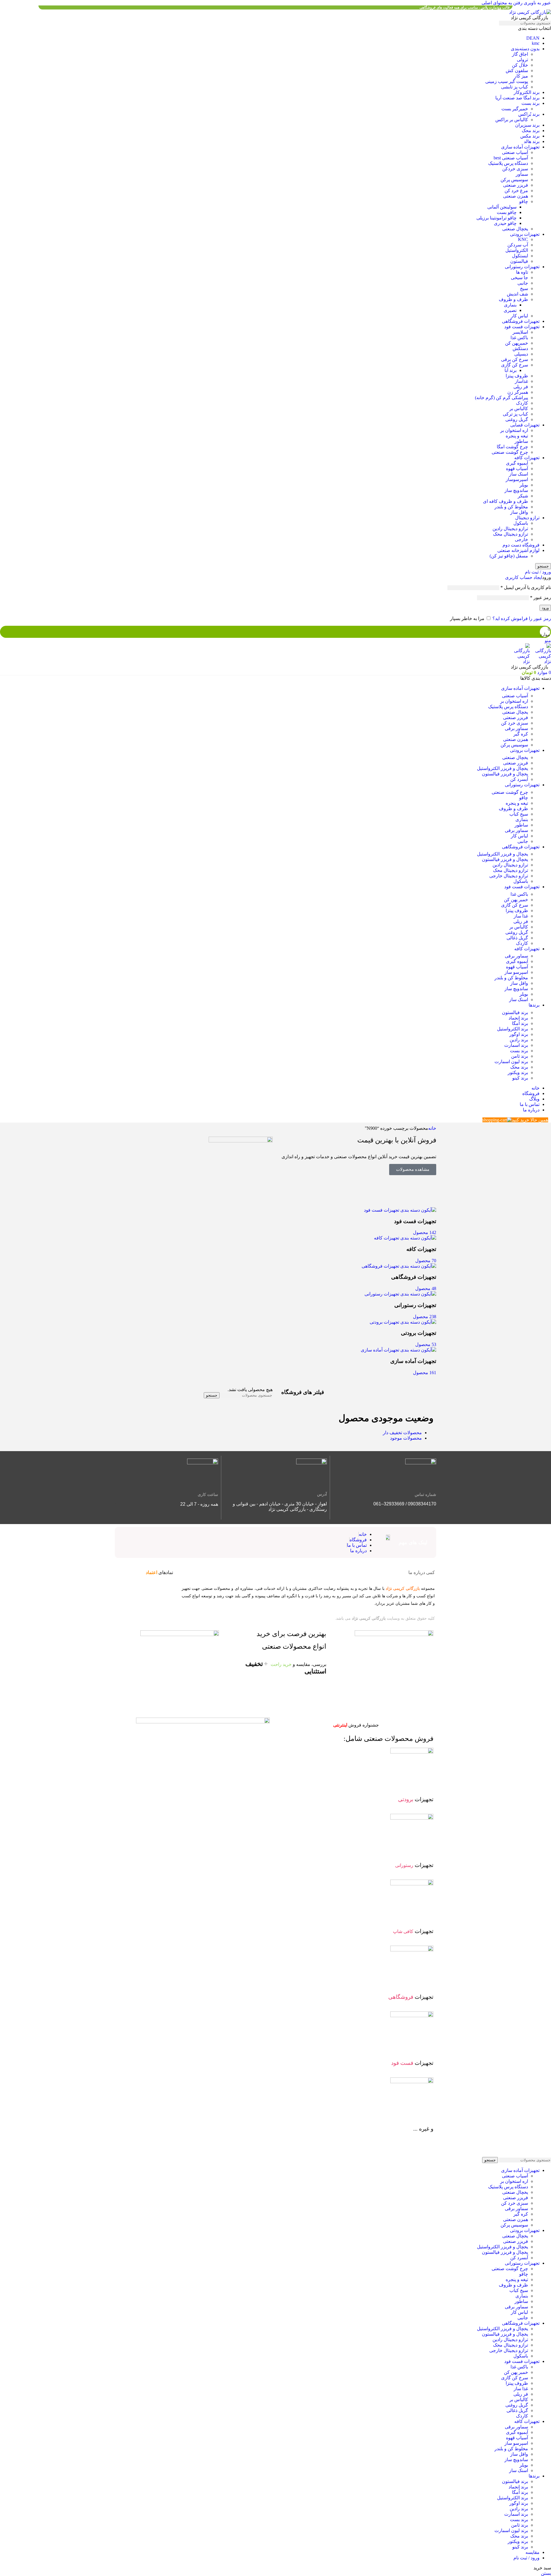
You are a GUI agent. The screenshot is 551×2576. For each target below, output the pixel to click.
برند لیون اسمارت (511, 1062)
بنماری (510, 305)
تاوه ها (522, 272)
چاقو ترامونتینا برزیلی (496, 218)
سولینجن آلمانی (502, 207)
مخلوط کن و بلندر (511, 507)
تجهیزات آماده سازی (520, 147)
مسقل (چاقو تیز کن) (509, 556)
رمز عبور (541, 597)
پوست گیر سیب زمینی (507, 81)
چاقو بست (507, 212)
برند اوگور (519, 1034)
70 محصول (426, 1261)
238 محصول (425, 1317)
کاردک (522, 403)
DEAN (533, 38)
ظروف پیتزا (517, 376)
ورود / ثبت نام (526, 2558)
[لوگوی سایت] (530, 12)
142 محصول (425, 1232)
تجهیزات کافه (527, 458)
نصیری (510, 310)
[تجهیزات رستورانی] (400, 1294)
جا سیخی (519, 278)
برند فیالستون (515, 1012)
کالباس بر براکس (512, 120)
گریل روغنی (517, 419)
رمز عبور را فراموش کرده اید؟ (522, 618)
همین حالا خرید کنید (530, 1120)
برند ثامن (520, 1056)
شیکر (523, 496)
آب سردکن (518, 245)
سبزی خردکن (515, 169)
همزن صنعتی (516, 196)
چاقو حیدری (505, 223)
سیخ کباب (519, 814)
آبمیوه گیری (517, 463)
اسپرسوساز (517, 479)
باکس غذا (519, 338)
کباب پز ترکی (515, 414)
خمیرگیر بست (515, 109)
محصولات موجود (406, 1438)
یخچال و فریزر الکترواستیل (503, 768)
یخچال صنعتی (515, 229)
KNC (523, 239)
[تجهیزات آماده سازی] (398, 1350)
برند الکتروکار (527, 92)
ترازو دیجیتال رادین (510, 529)
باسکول (521, 523)
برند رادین (519, 1040)
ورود (545, 608)
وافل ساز (519, 512)
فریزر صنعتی (516, 185)
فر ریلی (521, 387)
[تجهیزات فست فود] (400, 1210)
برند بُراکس (529, 114)
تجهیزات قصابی (525, 425)
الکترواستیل (517, 250)
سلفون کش (517, 71)
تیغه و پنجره (517, 436)
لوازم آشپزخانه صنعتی (518, 550)
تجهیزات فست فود (522, 327)
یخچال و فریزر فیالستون (505, 774)
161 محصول (425, 1373)
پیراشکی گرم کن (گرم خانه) (501, 398)
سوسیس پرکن (514, 180)
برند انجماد (518, 1018)
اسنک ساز (519, 474)
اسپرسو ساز (516, 972)
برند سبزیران (527, 125)
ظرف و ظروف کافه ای (506, 501)
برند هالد (532, 141)
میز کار (521, 76)
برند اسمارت (516, 1045)
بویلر (524, 485)
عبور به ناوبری (537, 3)
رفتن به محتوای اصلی (502, 3)
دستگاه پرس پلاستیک (508, 163)
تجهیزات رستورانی (522, 267)
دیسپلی (521, 354)
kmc (536, 43)
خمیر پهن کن (516, 900)
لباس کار (519, 316)
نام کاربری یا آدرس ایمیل (526, 587)
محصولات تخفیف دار (402, 1433)
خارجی (521, 539)
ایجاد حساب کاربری (524, 577)
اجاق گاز (520, 54)
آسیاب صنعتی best (511, 158)
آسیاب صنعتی (515, 152)
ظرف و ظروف (513, 299)
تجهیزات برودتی (525, 234)
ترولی (522, 60)
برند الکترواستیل (513, 1029)
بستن (546, 2573)
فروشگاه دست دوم (521, 545)
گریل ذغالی (517, 938)
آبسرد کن (519, 779)
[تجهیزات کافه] (405, 1238)
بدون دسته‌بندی (525, 49)
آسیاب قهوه (517, 469)
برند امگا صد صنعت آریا (517, 98)
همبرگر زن (518, 392)
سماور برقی (516, 728)
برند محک (531, 131)
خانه (432, 1128)
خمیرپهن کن (517, 343)
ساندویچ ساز (516, 490)
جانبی (523, 283)
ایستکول (520, 256)
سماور (522, 174)
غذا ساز (521, 916)
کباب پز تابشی (515, 87)
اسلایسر (520, 332)
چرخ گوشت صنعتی (510, 452)
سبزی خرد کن (515, 723)
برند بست (530, 103)
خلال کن (520, 65)
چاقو (524, 201)
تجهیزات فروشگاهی (521, 321)
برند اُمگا (520, 1023)
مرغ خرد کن (516, 191)
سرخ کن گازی (515, 365)
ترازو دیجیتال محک (511, 534)
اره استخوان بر (514, 430)
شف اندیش (517, 294)
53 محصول (426, 1344)
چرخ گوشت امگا (512, 447)
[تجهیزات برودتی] (403, 1322)
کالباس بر (519, 409)
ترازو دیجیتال (527, 518)
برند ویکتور (518, 1072)
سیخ (524, 288)
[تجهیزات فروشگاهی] (399, 1266)
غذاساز (521, 381)
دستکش (520, 348)
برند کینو (520, 1078)
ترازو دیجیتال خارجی (509, 876)
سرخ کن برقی (515, 359)
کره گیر (521, 734)
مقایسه (532, 2552)
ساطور (521, 441)
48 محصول (426, 1288)
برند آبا (511, 370)
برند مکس (530, 136)
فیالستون (519, 261)
